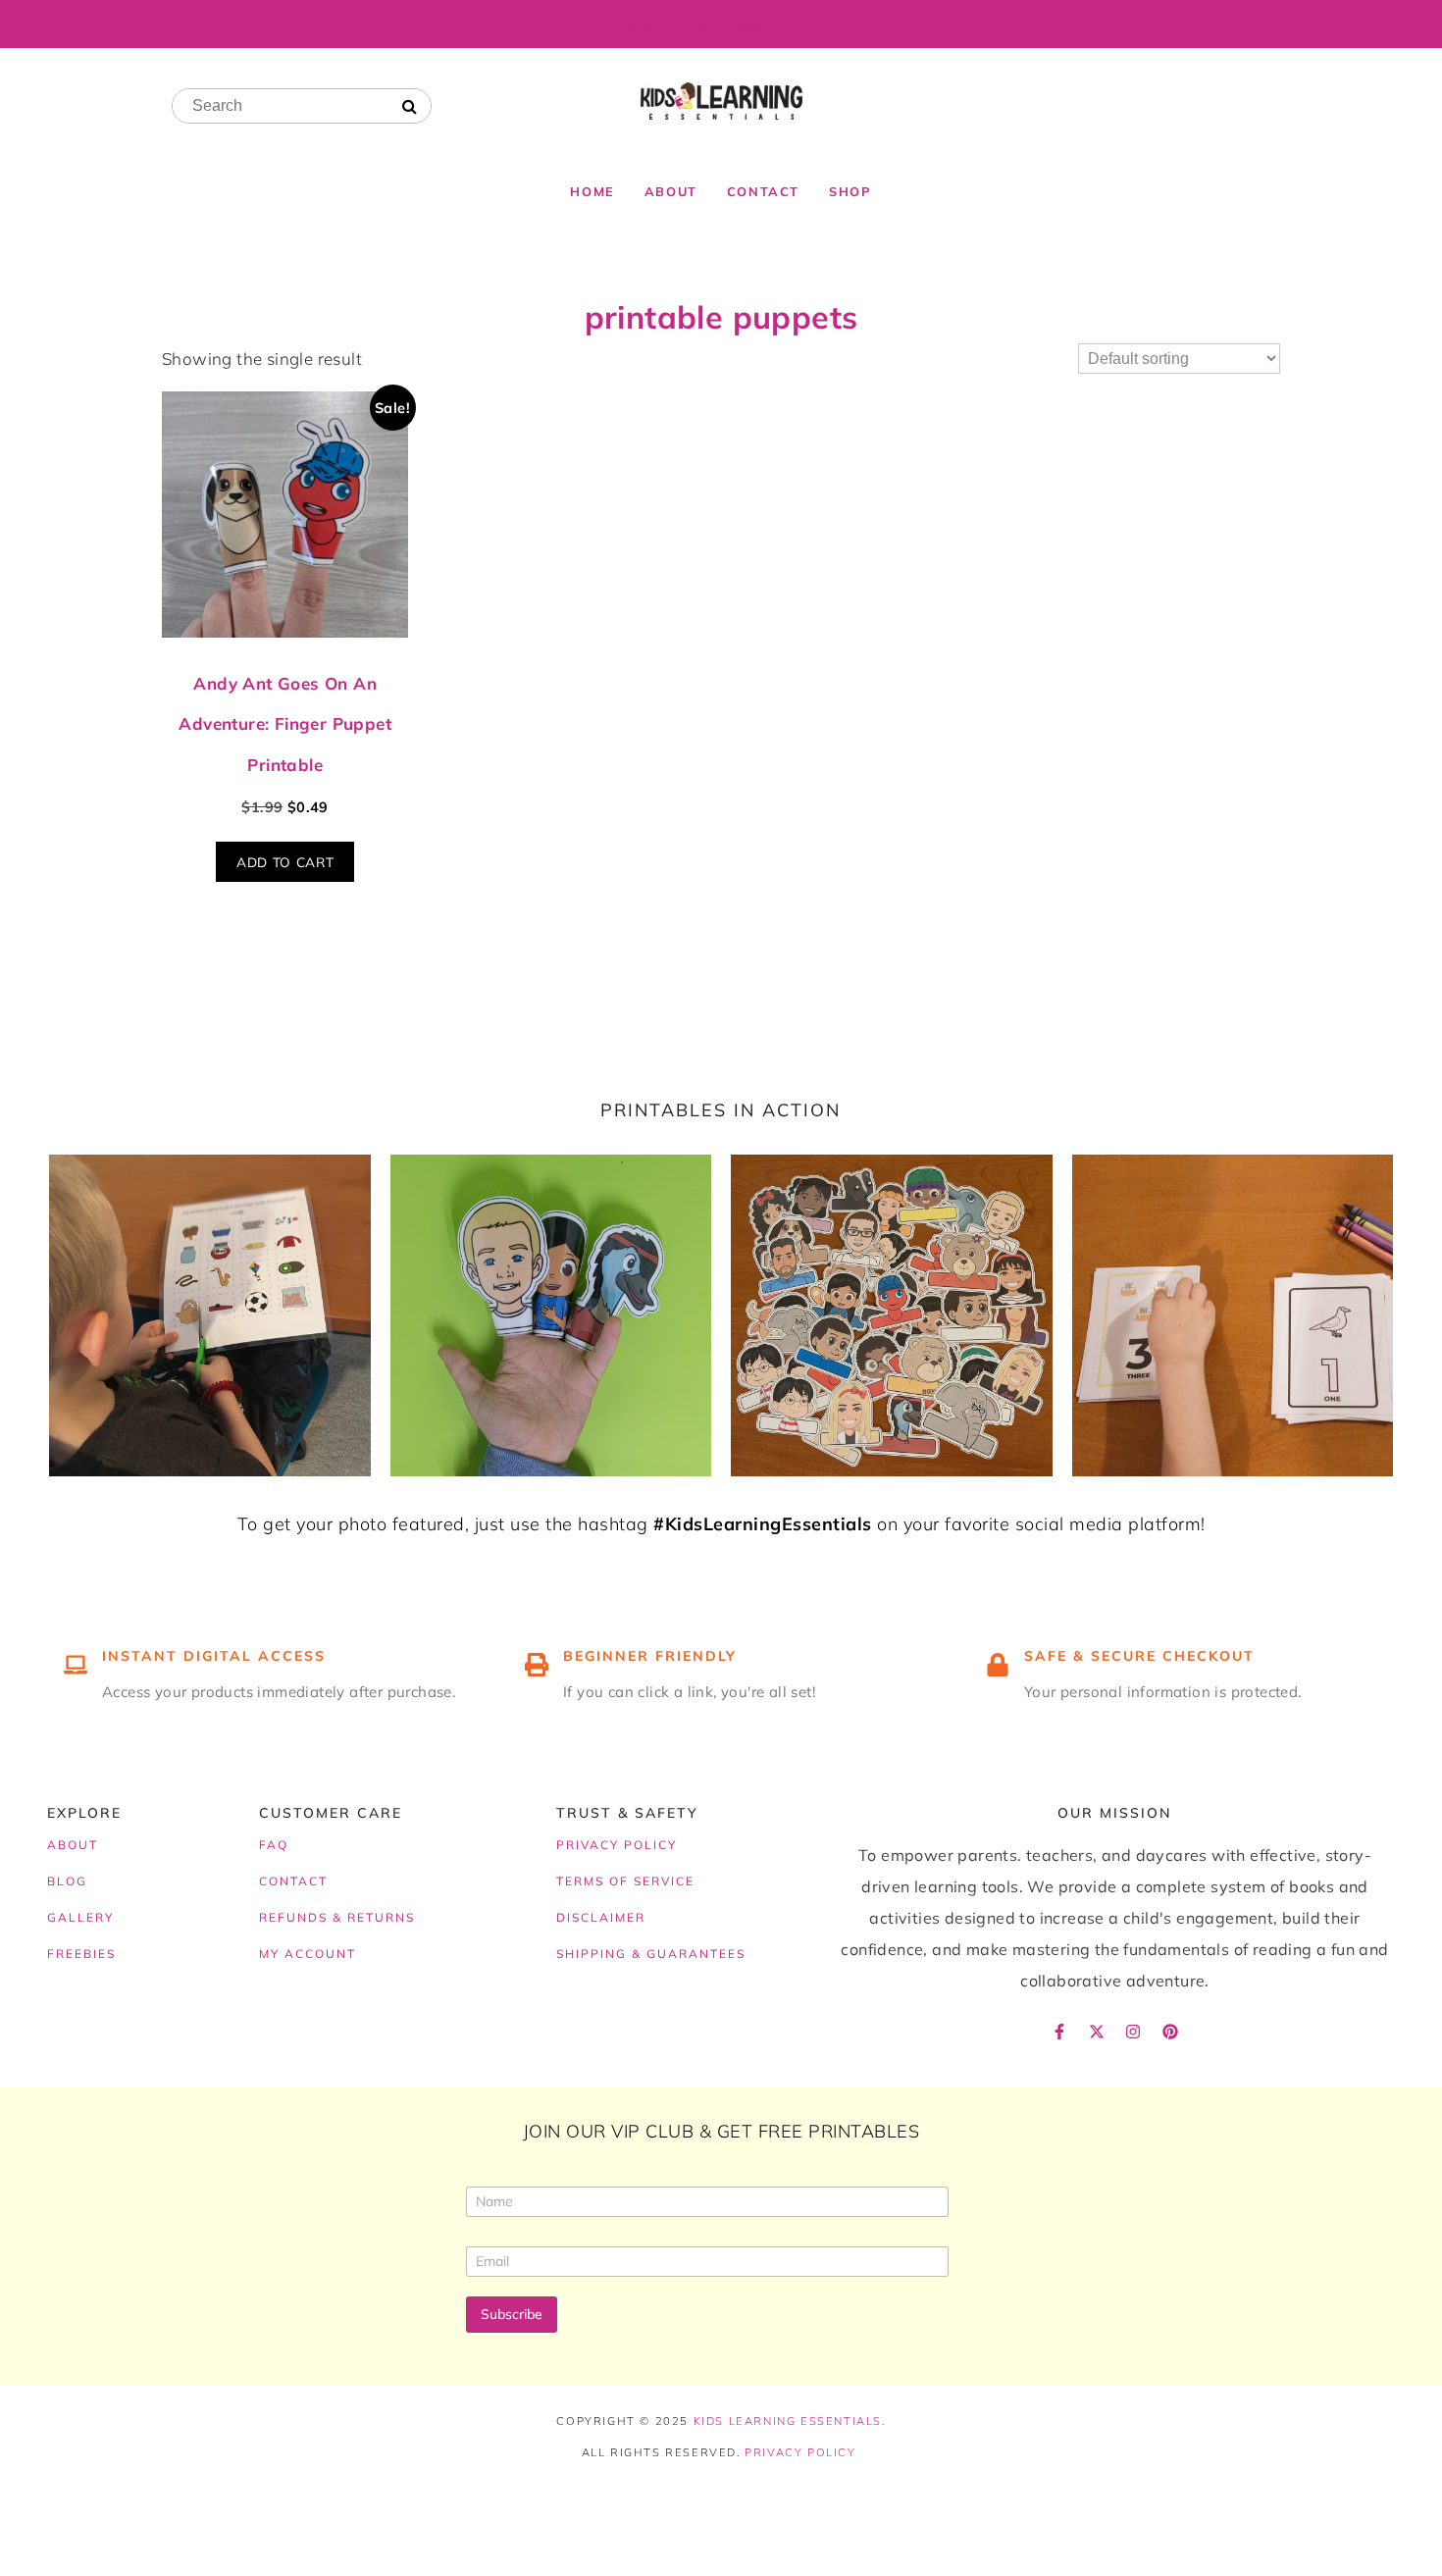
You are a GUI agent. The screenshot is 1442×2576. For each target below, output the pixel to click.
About (671, 191)
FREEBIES (81, 1954)
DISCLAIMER (601, 1917)
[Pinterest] (1170, 2032)
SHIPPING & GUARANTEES (651, 1954)
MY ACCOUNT (308, 1954)
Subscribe (512, 2314)
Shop (850, 191)
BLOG (67, 1881)
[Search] (410, 107)
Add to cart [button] (285, 862)
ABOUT (73, 1845)
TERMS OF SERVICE (625, 1881)
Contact (763, 191)
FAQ (274, 1845)
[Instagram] (1133, 2032)
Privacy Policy (800, 2452)
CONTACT (293, 1881)
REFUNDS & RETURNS (337, 1917)
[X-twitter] (1097, 2032)
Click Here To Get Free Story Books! (721, 23)
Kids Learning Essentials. (790, 2421)
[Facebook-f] (1059, 2032)
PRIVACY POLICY (617, 1845)
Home (592, 191)
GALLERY (80, 1917)
